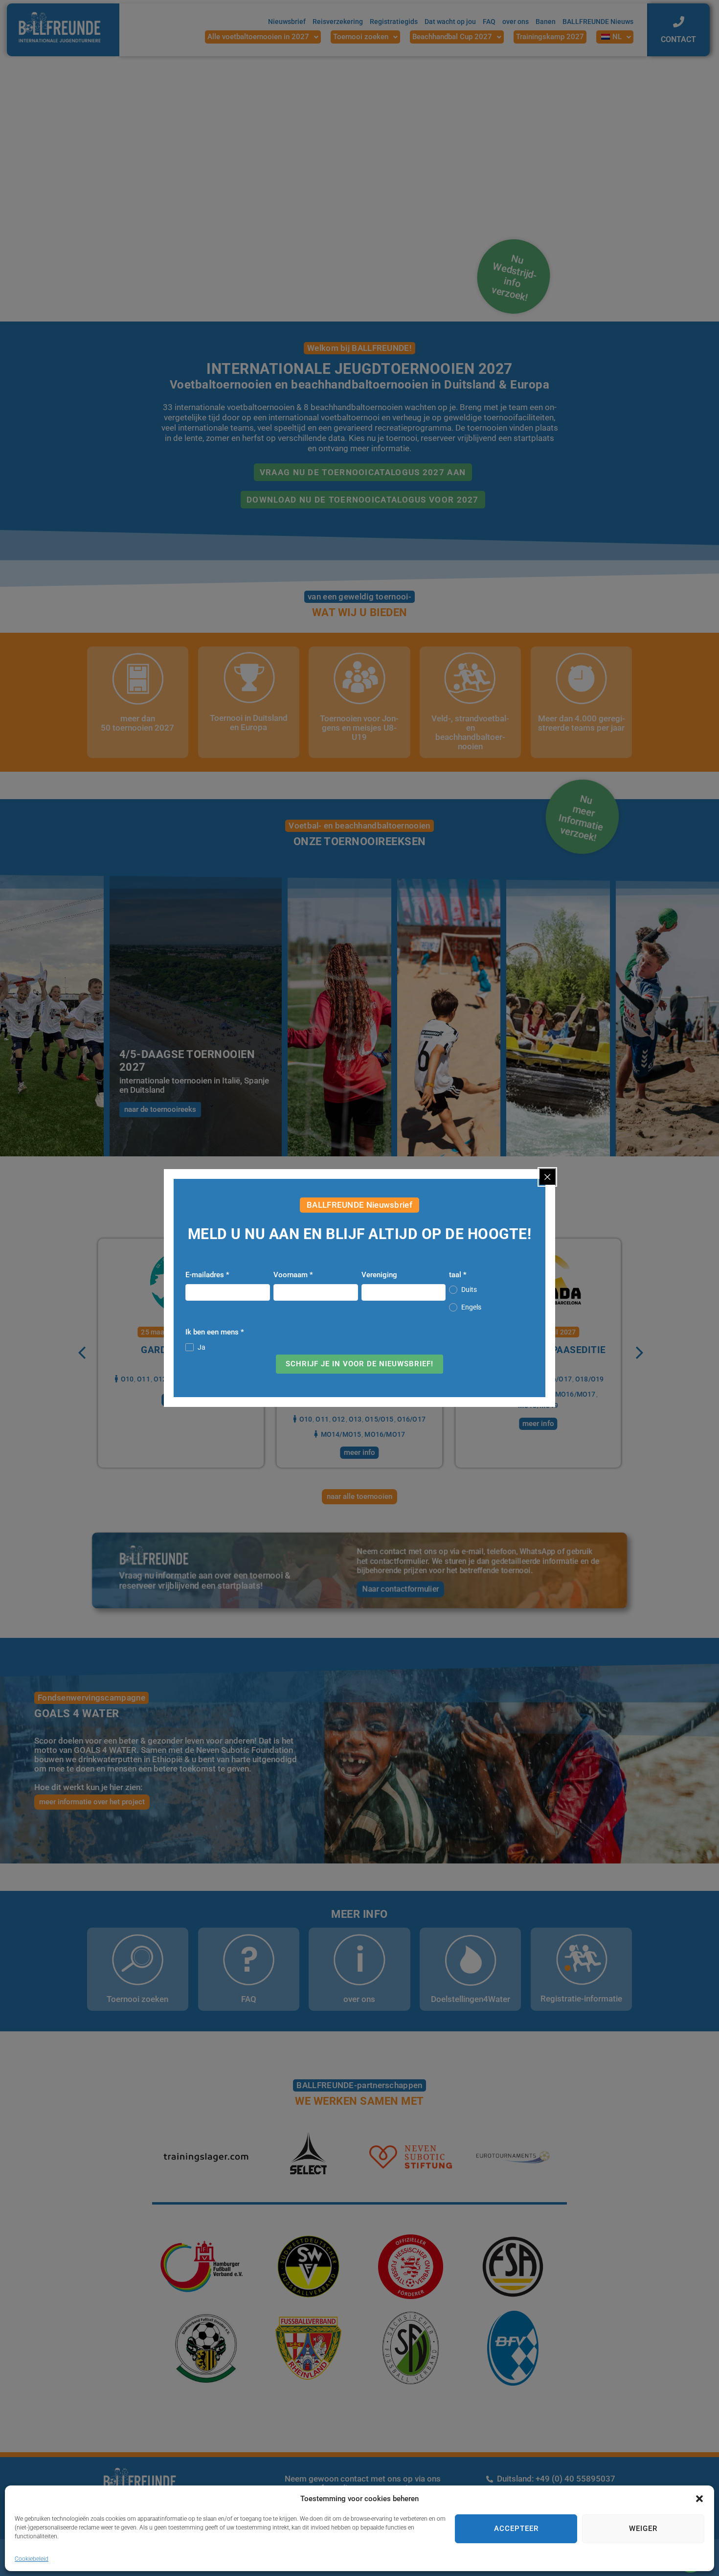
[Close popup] (547, 1177)
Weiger (643, 2529)
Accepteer (516, 2529)
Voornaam (293, 1275)
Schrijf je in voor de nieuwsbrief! (359, 1364)
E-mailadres (207, 1275)
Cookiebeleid (32, 2559)
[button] (699, 2499)
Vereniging (379, 1275)
